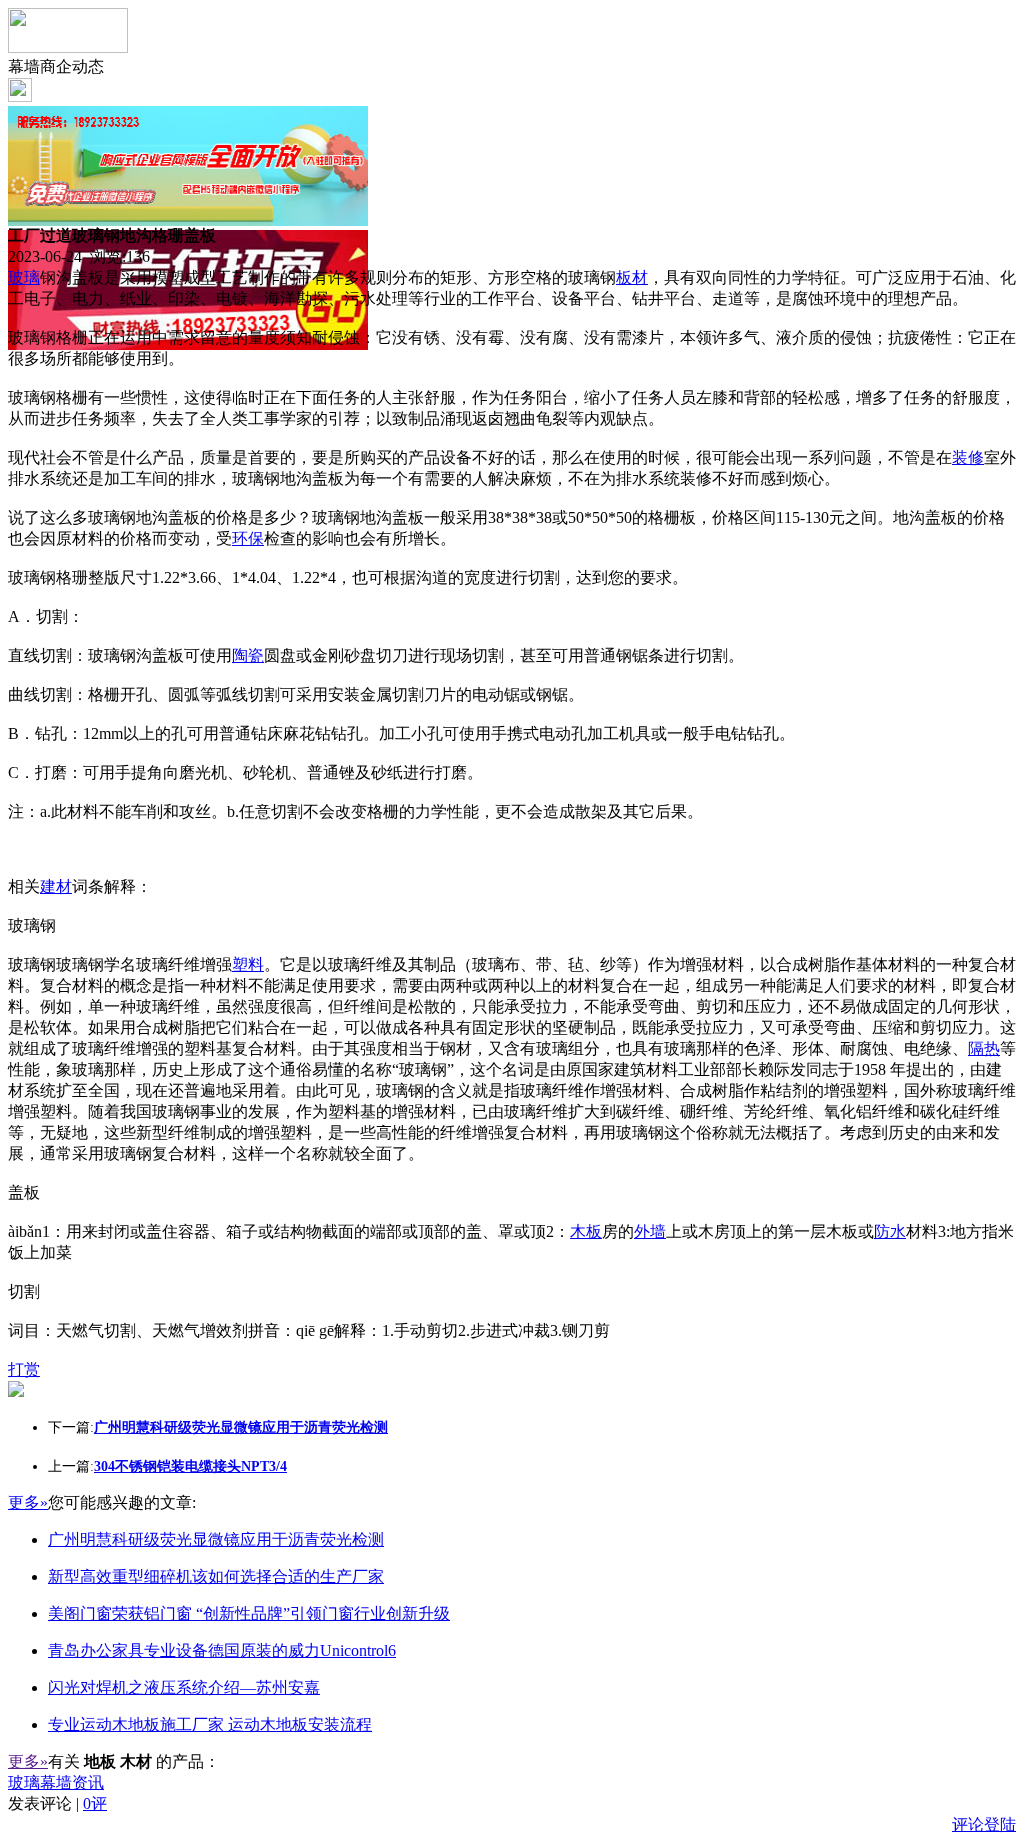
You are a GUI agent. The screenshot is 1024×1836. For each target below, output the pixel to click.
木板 (586, 1231)
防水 (890, 1231)
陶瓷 (248, 655)
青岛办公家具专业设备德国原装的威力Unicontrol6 (222, 1650)
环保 (248, 538)
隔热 (984, 1048)
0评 (95, 1803)
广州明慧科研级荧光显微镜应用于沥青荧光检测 (216, 1539)
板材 (632, 277)
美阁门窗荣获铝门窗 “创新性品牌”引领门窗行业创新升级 (249, 1613)
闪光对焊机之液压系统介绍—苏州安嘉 (184, 1687)
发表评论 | (57, 1803)
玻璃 (24, 277)
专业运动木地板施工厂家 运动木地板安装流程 (210, 1724)
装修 (968, 457)
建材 (56, 886)
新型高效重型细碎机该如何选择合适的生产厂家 (216, 1576)
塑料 (248, 964)
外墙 (650, 1231)
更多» (28, 1502)
